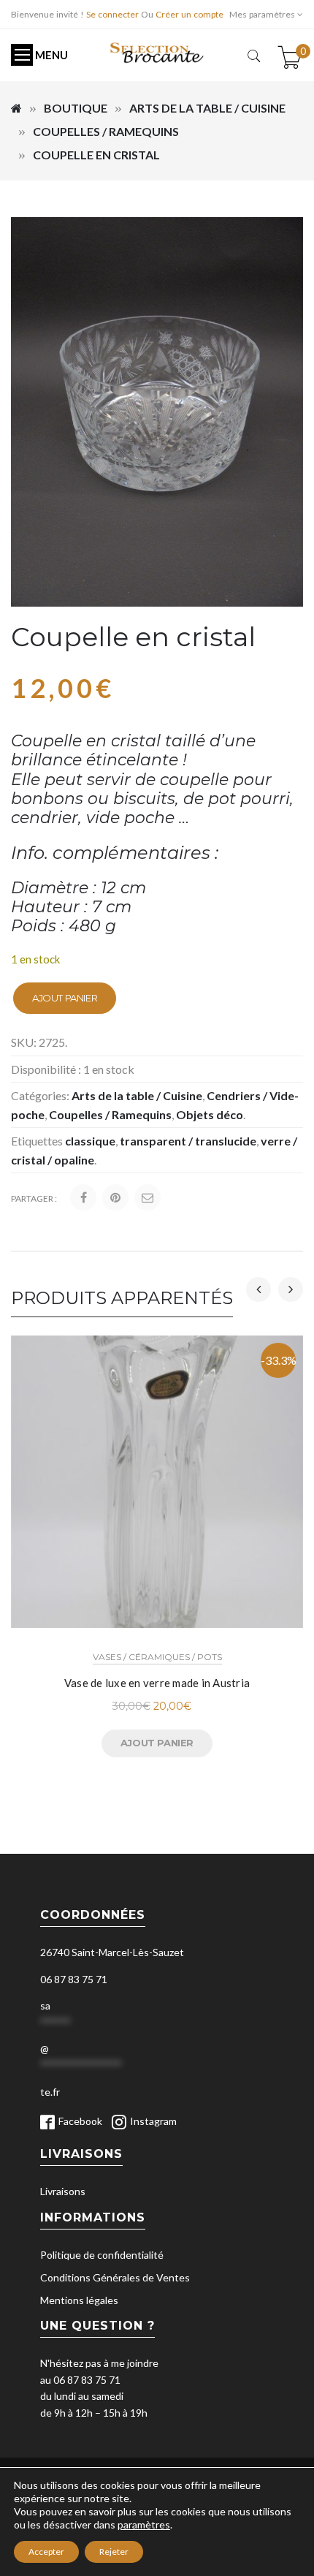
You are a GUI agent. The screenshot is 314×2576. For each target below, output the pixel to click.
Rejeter (114, 2552)
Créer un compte (189, 14)
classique (90, 1141)
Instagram (153, 2121)
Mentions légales (79, 2300)
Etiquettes (37, 1141)
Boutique (76, 108)
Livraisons (63, 2191)
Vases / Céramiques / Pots (157, 1657)
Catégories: (40, 1095)
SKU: (24, 1042)
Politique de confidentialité (102, 2255)
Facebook (80, 2121)
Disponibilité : (46, 1069)
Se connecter (112, 14)
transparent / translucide (188, 1141)
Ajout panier (65, 998)
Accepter (46, 2552)
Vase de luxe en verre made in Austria (157, 1683)
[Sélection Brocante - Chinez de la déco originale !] (157, 52)
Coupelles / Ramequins (106, 131)
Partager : (34, 1198)
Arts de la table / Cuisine (207, 108)
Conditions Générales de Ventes (115, 2277)
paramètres (144, 2524)
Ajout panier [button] (157, 1743)
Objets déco (210, 1114)
